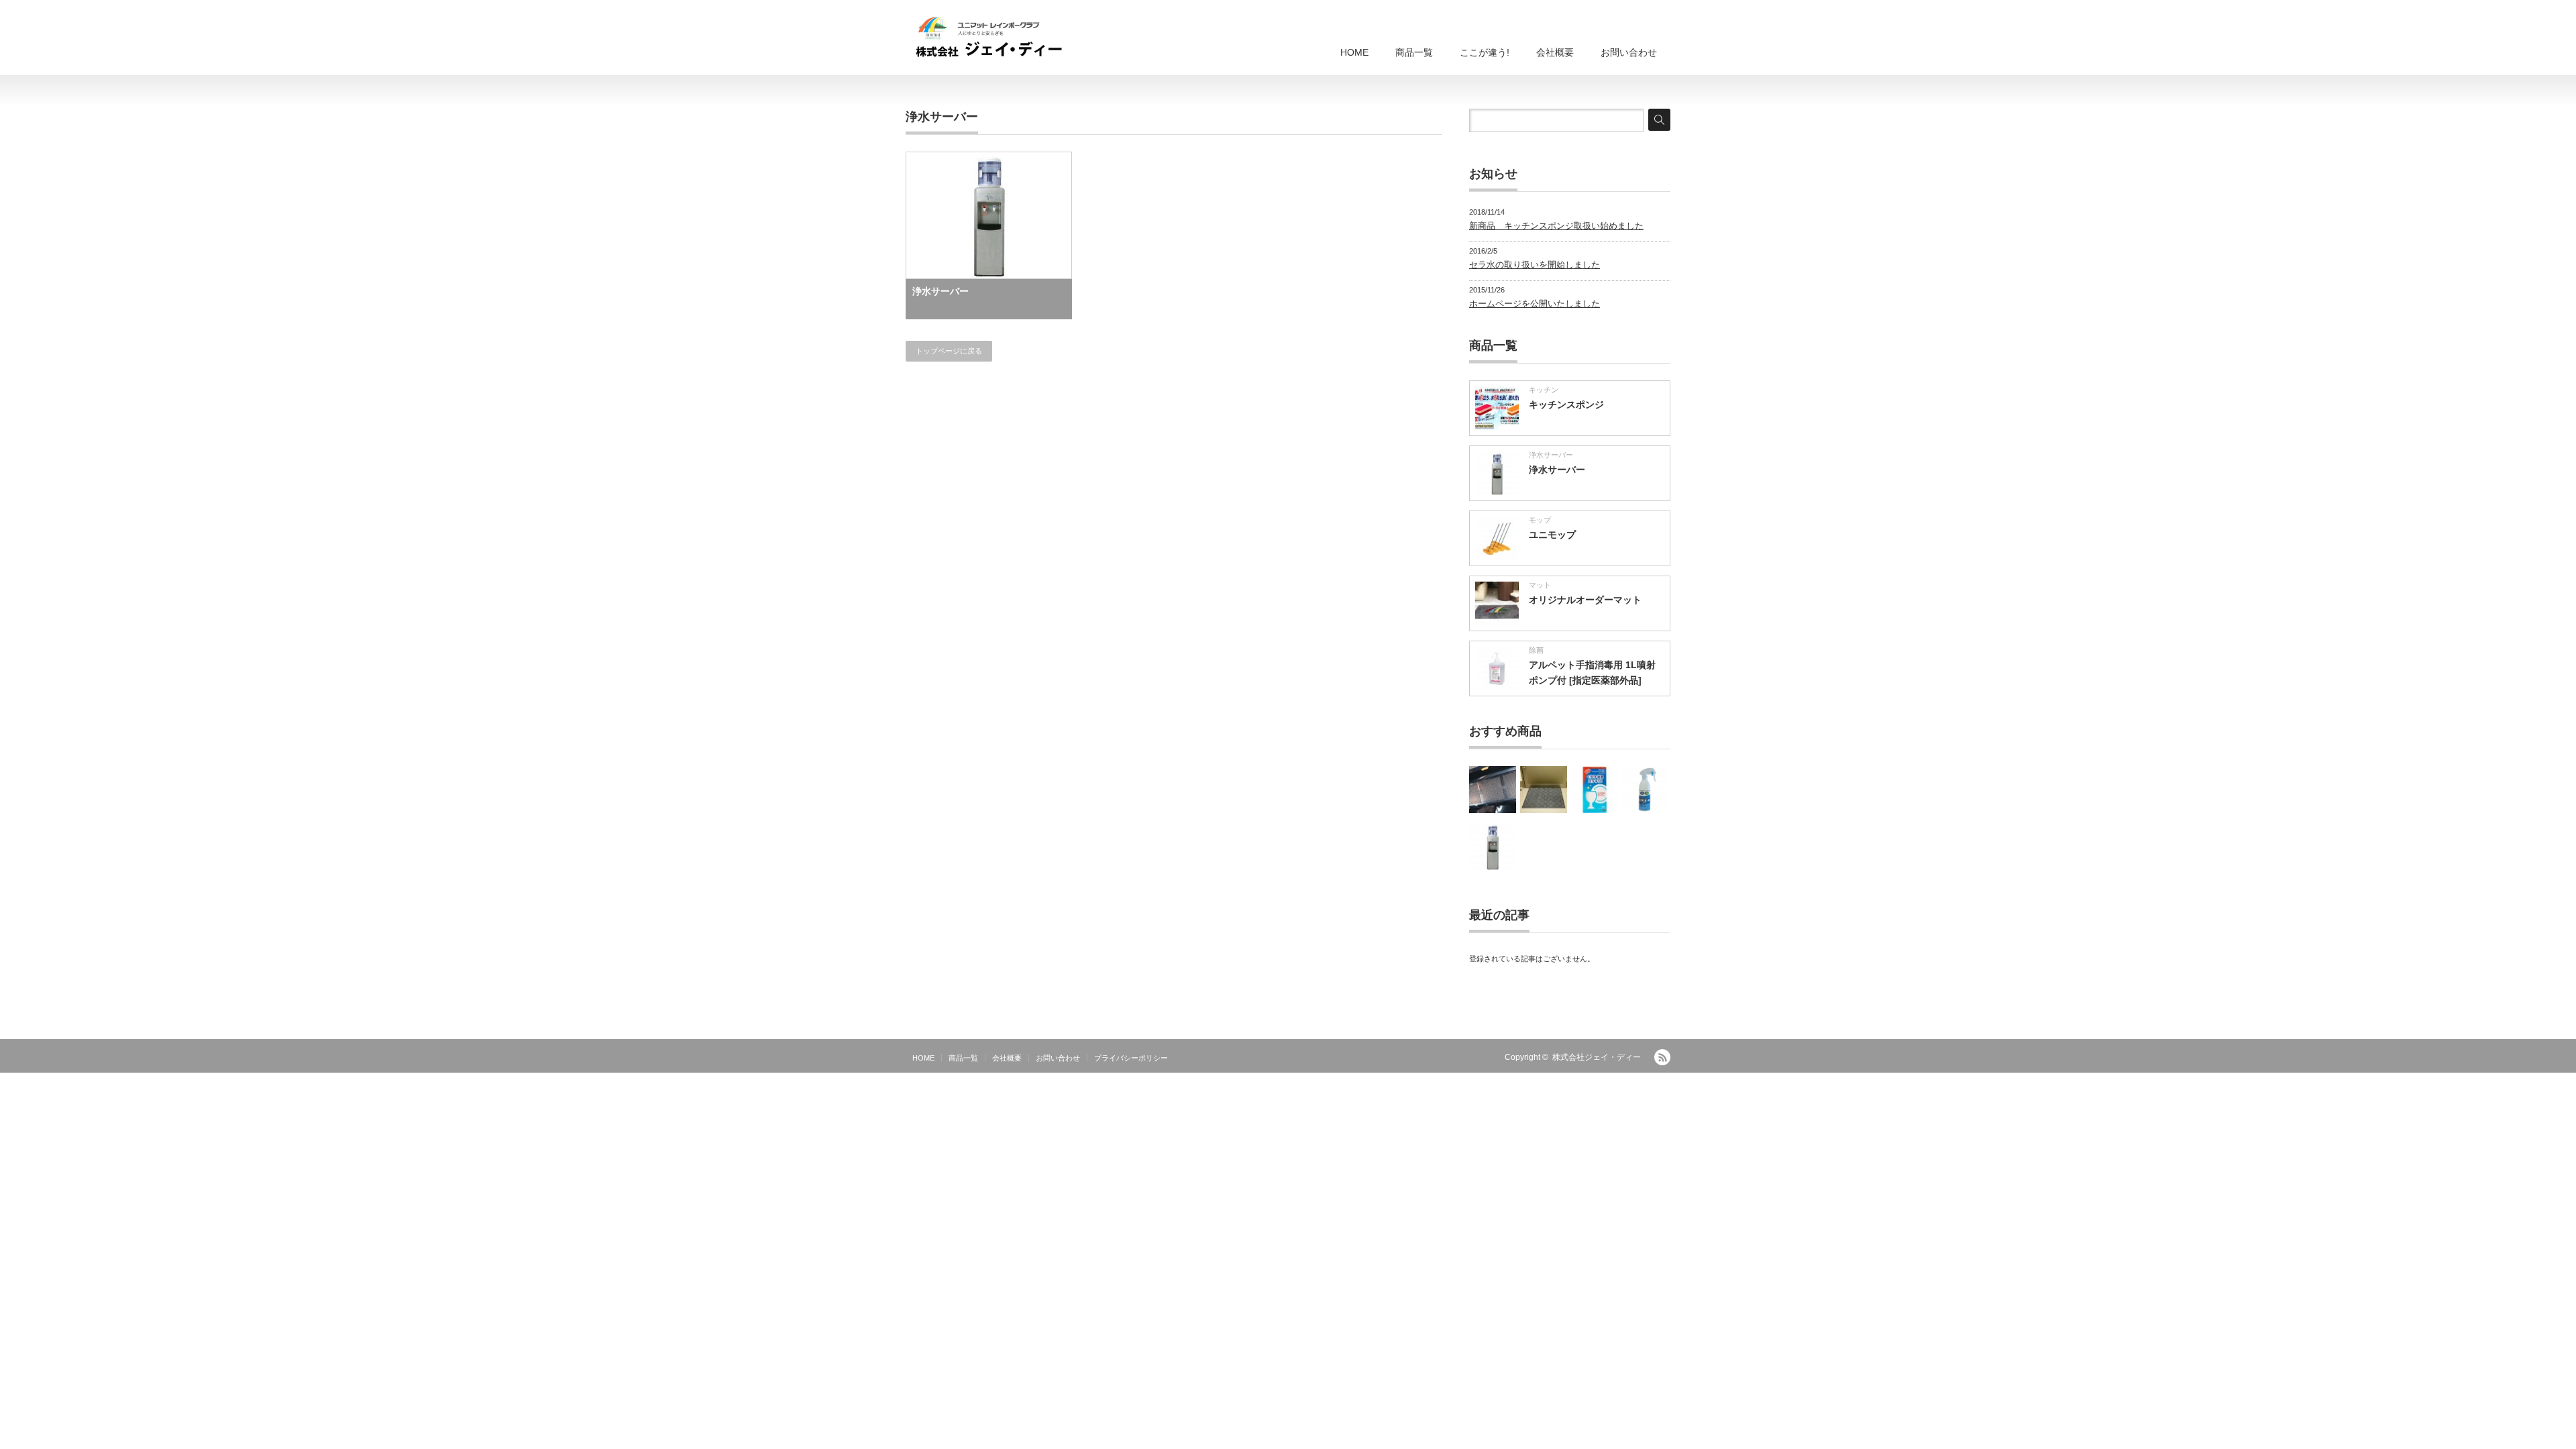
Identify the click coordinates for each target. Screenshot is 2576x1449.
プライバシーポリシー (1131, 1058)
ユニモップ (1552, 535)
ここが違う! (1485, 52)
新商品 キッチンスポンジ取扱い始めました (1556, 226)
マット (1540, 585)
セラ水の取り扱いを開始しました (1535, 265)
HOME (1354, 52)
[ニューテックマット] (1544, 790)
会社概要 (1555, 52)
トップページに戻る (949, 351)
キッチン (1544, 390)
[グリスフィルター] (1493, 790)
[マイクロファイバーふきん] (1595, 790)
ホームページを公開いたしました (1535, 304)
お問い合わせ (1629, 52)
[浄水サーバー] (1493, 847)
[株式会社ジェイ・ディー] (989, 39)
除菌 (1536, 650)
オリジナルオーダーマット (1585, 600)
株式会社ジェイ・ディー (1597, 1057)
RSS (1662, 1057)
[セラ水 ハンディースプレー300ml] (1646, 790)
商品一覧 (1414, 52)
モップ (1540, 520)
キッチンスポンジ (1566, 405)
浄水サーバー (941, 291)
